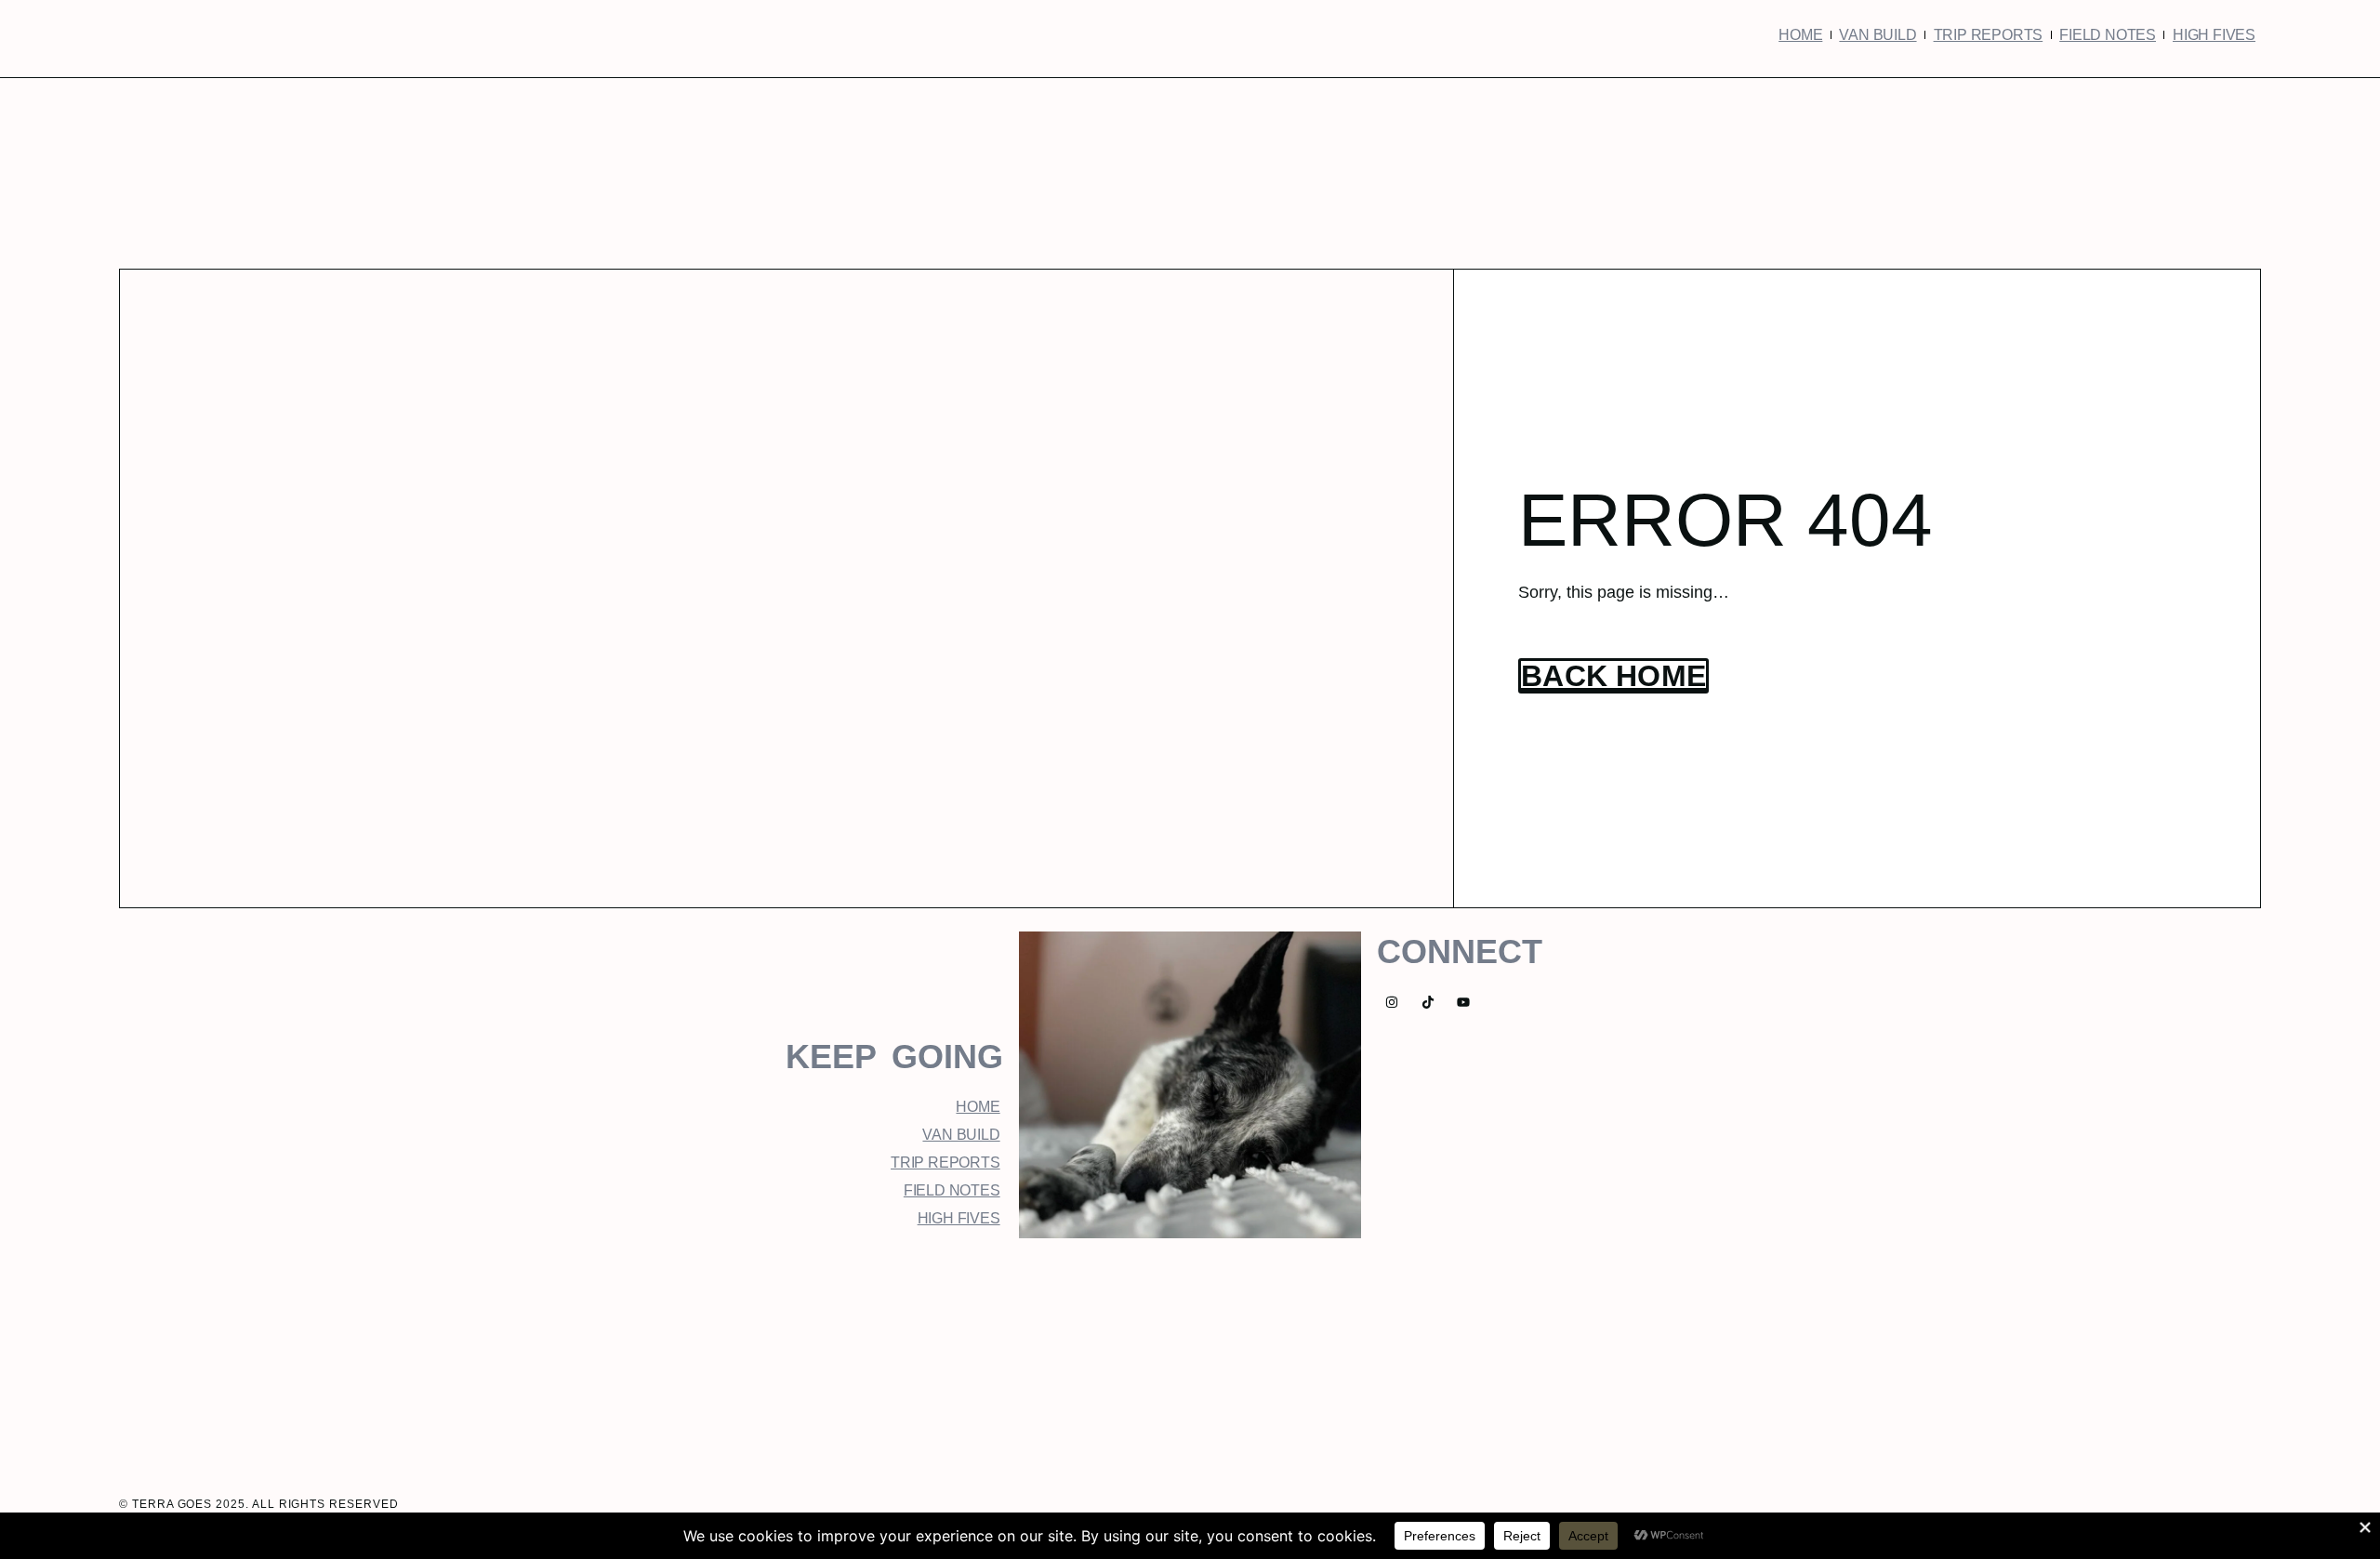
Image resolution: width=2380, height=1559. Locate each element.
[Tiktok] (1428, 1002)
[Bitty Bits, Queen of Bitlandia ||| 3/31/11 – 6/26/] (762, 1359)
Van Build (1878, 35)
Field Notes (2108, 35)
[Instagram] (1391, 1002)
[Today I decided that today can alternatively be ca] (976, 1359)
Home (1800, 35)
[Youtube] (1464, 1002)
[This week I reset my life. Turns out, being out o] (1404, 1359)
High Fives (2214, 35)
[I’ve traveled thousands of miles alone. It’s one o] (1190, 1359)
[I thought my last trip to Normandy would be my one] (1618, 1359)
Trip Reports (1989, 35)
